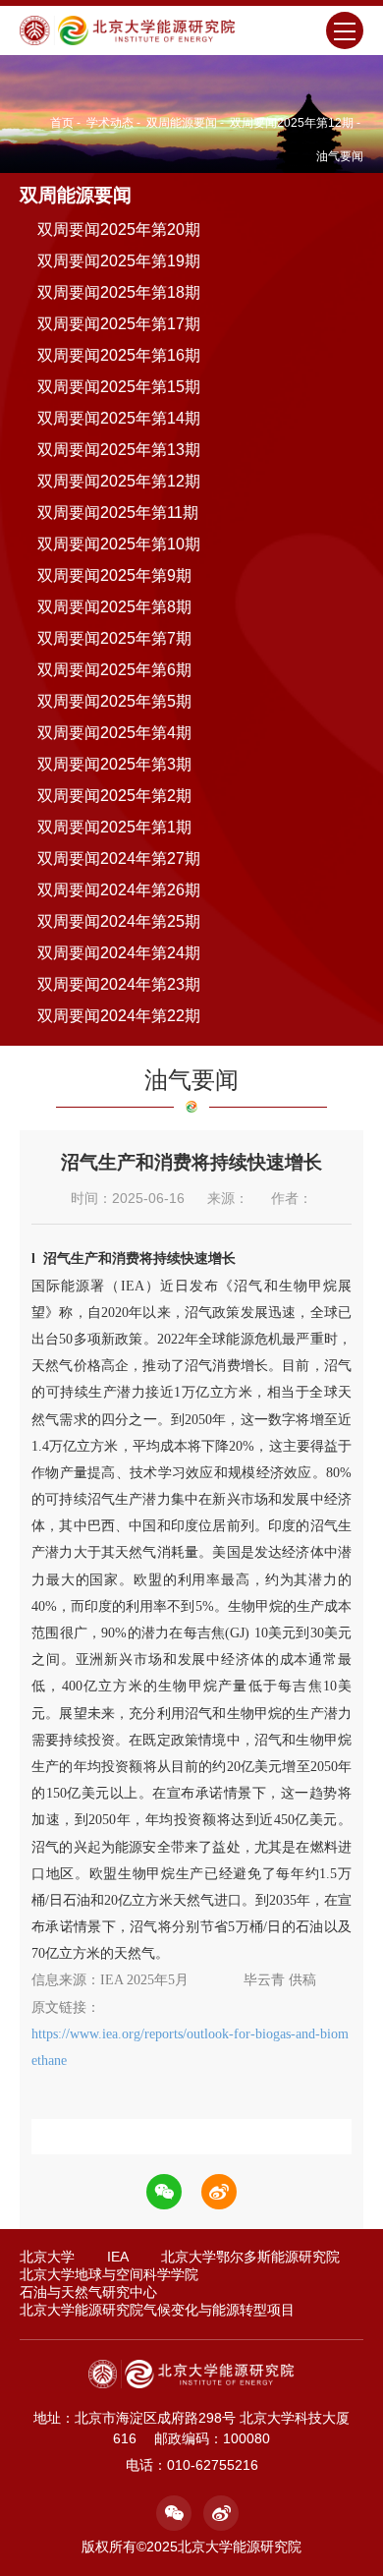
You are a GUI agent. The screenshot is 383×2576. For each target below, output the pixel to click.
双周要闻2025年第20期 (119, 229)
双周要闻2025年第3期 (114, 764)
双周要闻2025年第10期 (119, 544)
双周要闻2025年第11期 (118, 513)
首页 (62, 123)
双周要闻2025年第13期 (119, 450)
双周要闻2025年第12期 (292, 123)
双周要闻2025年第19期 (119, 261)
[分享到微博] (219, 2192)
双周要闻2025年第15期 (119, 387)
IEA (118, 2257)
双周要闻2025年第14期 (119, 418)
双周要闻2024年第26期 (119, 890)
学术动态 (110, 123)
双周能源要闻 (182, 123)
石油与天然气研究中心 (88, 2292)
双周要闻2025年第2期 (114, 796)
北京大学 (47, 2257)
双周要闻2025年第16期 (119, 355)
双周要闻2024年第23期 (119, 984)
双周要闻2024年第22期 (119, 1016)
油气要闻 (340, 156)
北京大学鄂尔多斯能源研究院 (250, 2257)
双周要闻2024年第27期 (119, 859)
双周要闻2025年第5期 (114, 701)
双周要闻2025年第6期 (114, 670)
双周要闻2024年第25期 (119, 921)
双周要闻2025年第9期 (114, 575)
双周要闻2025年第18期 (119, 292)
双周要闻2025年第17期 (119, 324)
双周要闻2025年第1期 (114, 827)
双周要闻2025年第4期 (114, 733)
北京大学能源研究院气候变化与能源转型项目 (157, 2310)
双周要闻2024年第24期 (119, 953)
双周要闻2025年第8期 (114, 607)
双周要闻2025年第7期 (114, 638)
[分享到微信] (164, 2192)
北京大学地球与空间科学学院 (109, 2274)
